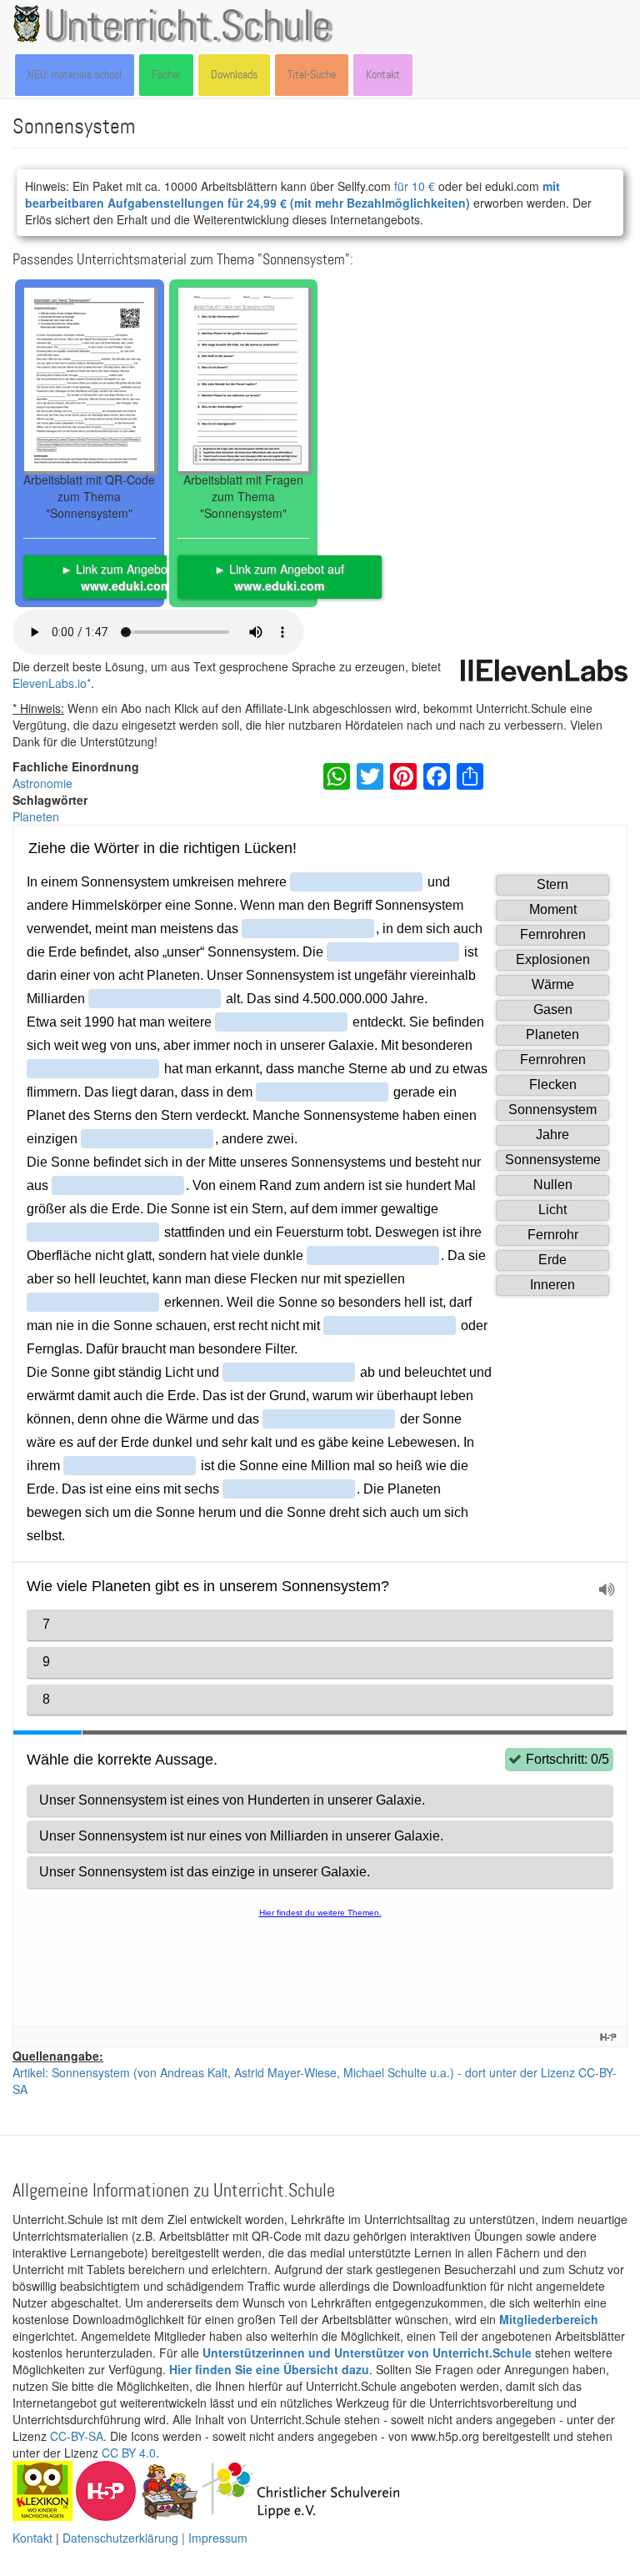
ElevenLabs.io (50, 683)
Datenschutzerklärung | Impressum (155, 2538)
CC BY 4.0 (129, 2453)
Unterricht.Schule (187, 28)
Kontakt (383, 75)
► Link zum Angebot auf (126, 577)
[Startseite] (30, 23)
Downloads (234, 75)
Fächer (166, 75)
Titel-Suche (312, 75)
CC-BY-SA (77, 2436)
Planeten (36, 816)
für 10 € (415, 186)
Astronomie (42, 783)
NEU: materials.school (75, 75)
